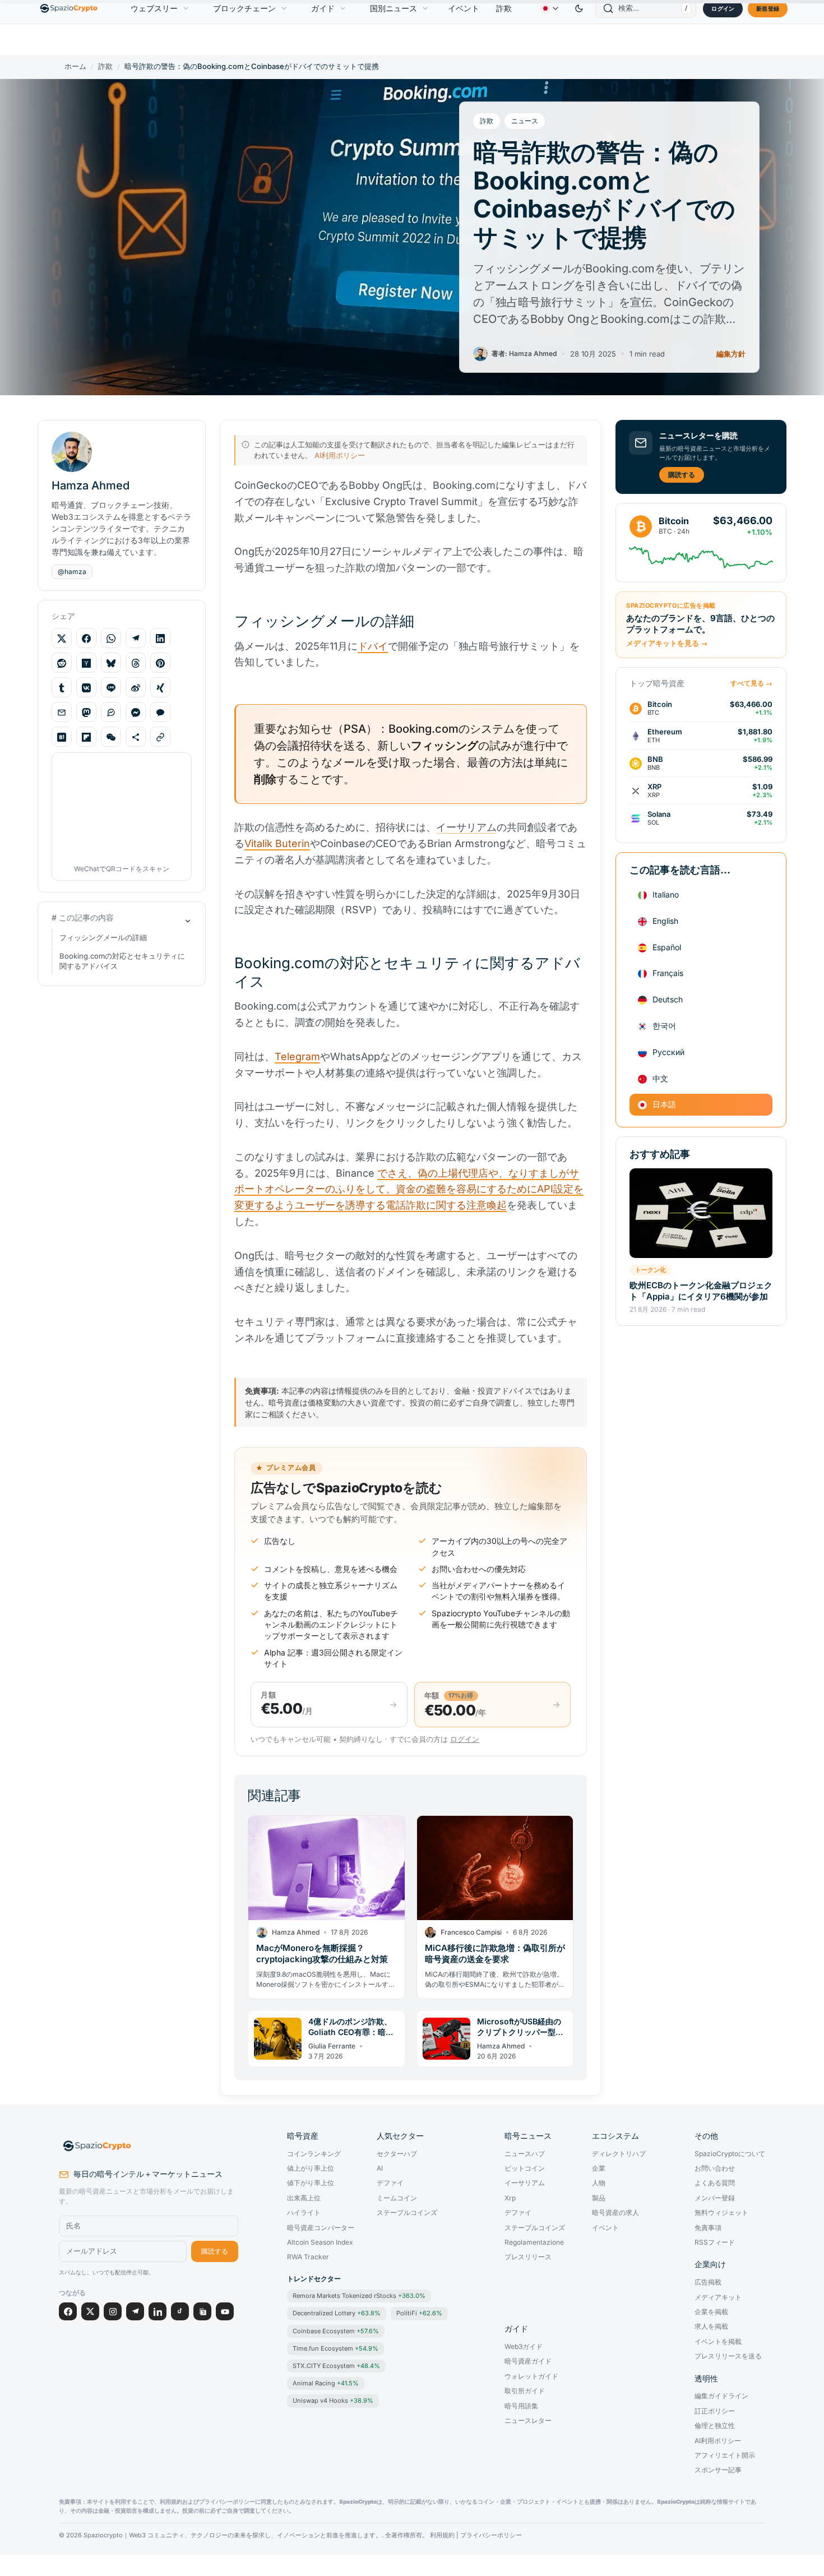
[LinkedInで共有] (160, 639)
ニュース (525, 121)
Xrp (510, 2198)
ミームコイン (397, 2198)
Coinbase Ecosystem (336, 2331)
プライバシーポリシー (491, 2535)
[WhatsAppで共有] (111, 639)
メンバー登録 (715, 2198)
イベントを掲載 (718, 2342)
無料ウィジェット (721, 2213)
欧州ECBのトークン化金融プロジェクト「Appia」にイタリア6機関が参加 (701, 1291)
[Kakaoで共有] (160, 713)
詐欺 (504, 8)
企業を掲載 (711, 2312)
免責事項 (708, 2228)
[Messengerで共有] (136, 713)
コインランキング (314, 2154)
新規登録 (768, 8)
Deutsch (668, 1000)
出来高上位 (304, 2198)
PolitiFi (419, 2313)
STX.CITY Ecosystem (336, 2366)
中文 (660, 1078)
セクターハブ (397, 2154)
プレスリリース (528, 2257)
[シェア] (136, 737)
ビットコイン (525, 2168)
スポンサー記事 (718, 2470)
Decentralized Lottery (337, 2313)
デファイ (390, 2183)
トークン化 (651, 1270)
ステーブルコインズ (407, 2213)
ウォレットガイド (531, 2376)
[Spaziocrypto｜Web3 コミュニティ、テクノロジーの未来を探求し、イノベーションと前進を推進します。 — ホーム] (149, 2146)
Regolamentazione (534, 2242)
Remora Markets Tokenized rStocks (359, 2296)
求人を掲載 (711, 2327)
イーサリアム (525, 2183)
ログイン (723, 8)
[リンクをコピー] (160, 737)
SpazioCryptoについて (730, 2154)
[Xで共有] (62, 639)
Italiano (666, 895)
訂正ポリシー (715, 2411)
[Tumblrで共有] (62, 688)
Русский (668, 1052)
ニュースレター (528, 2421)
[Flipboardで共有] (86, 737)
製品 (599, 2198)
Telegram (297, 1056)
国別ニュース (394, 8)
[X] (90, 2311)
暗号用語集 (521, 2406)
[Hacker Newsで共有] (86, 663)
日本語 (664, 1105)
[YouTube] (225, 2311)
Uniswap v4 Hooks (333, 2401)
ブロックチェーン (244, 8)
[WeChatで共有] (111, 737)
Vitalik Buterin (277, 843)
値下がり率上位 (311, 2183)
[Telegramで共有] (136, 639)
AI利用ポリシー (340, 455)
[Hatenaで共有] (62, 737)
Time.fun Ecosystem (335, 2348)
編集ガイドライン (721, 2396)
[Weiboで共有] (136, 688)
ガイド (323, 8)
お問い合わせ (715, 2168)
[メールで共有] (62, 713)
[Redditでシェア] (62, 663)
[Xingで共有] (160, 688)
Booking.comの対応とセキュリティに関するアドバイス (122, 961)
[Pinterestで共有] (160, 663)
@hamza (72, 572)
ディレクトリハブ (619, 2154)
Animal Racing (326, 2383)
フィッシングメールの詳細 (103, 938)
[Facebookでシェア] (86, 639)
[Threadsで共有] (136, 663)
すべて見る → (751, 683)
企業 (599, 2168)
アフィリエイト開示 (725, 2455)
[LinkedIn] (158, 2311)
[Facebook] (68, 2311)
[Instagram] (113, 2311)
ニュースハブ (525, 2154)
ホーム (75, 66)
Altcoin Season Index (320, 2242)
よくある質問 (715, 2183)
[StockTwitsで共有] (111, 713)
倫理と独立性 (715, 2426)
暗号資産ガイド (528, 2361)
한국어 (664, 1026)
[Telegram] (135, 2311)
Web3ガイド (524, 2347)
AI (380, 2168)
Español (667, 947)
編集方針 (731, 354)
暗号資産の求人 (615, 2213)
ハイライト (304, 2213)
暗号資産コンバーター (321, 2228)
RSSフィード (715, 2242)
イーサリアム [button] (466, 827)
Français (668, 973)
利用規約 (442, 2535)
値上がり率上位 (311, 2168)
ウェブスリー (154, 8)
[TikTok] (180, 2311)
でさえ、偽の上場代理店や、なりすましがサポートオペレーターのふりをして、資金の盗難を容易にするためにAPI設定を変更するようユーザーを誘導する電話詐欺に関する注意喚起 (409, 1189)
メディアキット (718, 2297)
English (665, 921)
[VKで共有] (86, 688)
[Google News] (202, 2311)
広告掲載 (708, 2282)
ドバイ (373, 646)
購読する (682, 475)
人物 (599, 2183)
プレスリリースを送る (728, 2356)
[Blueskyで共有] (111, 663)
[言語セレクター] (549, 8)
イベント (464, 8)
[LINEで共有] (111, 688)
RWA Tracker (308, 2257)
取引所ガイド (525, 2391)
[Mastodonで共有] (86, 713)
